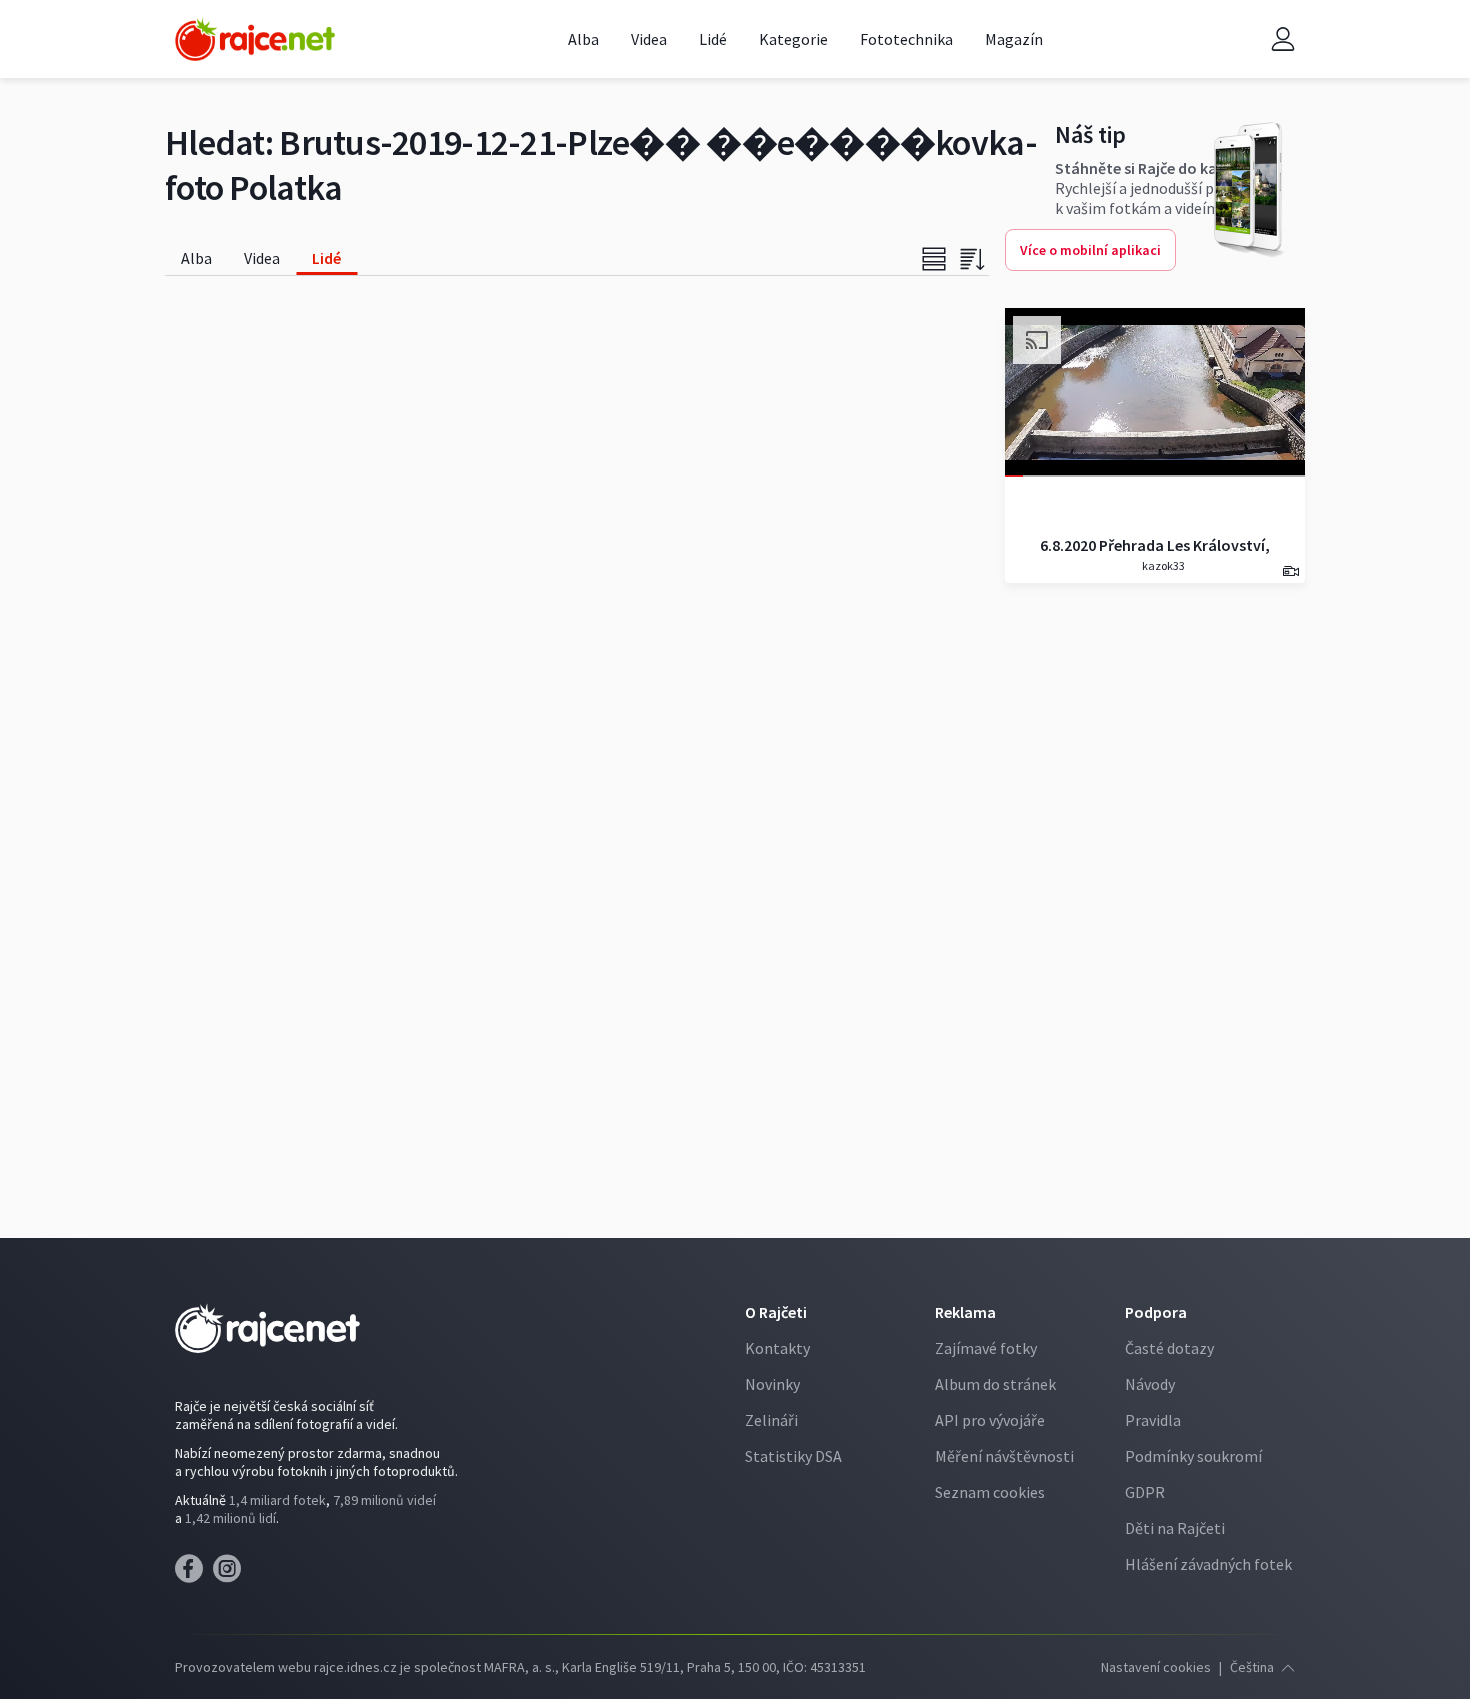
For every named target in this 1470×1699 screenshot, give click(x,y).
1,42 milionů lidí (230, 1518)
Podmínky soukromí (1193, 1456)
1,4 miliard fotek (277, 1500)
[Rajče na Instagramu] (230, 1574)
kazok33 (1162, 565)
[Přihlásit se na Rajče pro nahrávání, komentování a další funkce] (1283, 39)
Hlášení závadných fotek (1208, 1564)
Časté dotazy (1169, 1348)
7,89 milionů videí (384, 1500)
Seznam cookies (990, 1492)
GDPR (1145, 1492)
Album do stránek (995, 1384)
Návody (1150, 1384)
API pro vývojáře (990, 1420)
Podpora (1156, 1312)
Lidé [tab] (326, 258)
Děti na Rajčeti (1175, 1528)
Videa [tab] (262, 258)
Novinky (772, 1384)
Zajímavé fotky (986, 1348)
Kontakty (777, 1348)
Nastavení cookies (1156, 1667)
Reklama (965, 1312)
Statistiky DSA (793, 1456)
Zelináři (771, 1420)
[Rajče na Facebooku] (194, 1574)
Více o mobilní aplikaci (1090, 250)
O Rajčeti (776, 1312)
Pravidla (1153, 1420)
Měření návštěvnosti (1004, 1456)
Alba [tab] (196, 258)
